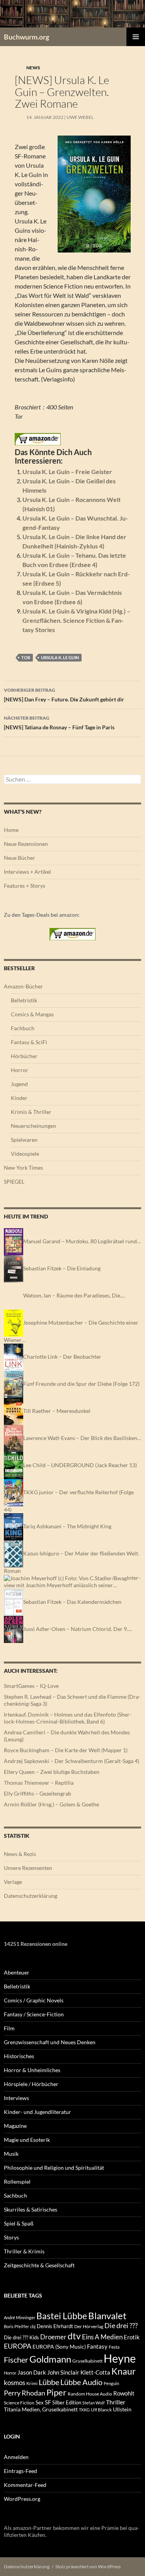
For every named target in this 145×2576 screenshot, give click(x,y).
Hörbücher (24, 1056)
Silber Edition (67, 2402)
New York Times (23, 1168)
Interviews (16, 2098)
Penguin (111, 2383)
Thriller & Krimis (24, 2251)
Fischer (16, 2359)
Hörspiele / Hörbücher (31, 2084)
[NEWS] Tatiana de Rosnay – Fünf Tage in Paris (59, 723)
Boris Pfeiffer (16, 2326)
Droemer (53, 2337)
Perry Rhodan (25, 2393)
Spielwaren (24, 1140)
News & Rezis (20, 1854)
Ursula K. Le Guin (60, 657)
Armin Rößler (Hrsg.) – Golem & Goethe (51, 1804)
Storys (11, 2237)
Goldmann (50, 2359)
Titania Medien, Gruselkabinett (41, 2409)
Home (11, 830)
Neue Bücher (20, 858)
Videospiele (25, 1154)
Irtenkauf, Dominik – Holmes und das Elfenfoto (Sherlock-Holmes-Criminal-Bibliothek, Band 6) (68, 1718)
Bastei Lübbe (62, 2316)
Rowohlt (124, 2393)
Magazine (15, 2126)
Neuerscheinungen (33, 1126)
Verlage (13, 1882)
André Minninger (20, 2317)
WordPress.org (22, 2499)
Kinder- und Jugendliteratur (38, 2112)
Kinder (19, 1098)
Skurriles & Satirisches (31, 2209)
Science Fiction (19, 2403)
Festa (114, 2347)
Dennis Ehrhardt (55, 2326)
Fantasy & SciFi (29, 1042)
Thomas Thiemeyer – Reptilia (39, 1783)
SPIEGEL (14, 1181)
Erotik (132, 2337)
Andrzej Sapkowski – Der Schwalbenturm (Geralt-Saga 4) (72, 1761)
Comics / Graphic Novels (34, 2000)
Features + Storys (25, 886)
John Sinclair (63, 2372)
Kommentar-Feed (25, 2485)
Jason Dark (32, 2372)
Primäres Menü (136, 37)
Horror (20, 1070)
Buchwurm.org (26, 37)
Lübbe (49, 2382)
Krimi (32, 2383)
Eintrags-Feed (20, 2471)
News (33, 68)
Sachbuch (15, 2195)
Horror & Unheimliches (32, 2070)
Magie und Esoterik (27, 2140)
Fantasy (97, 2346)
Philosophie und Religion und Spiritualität (54, 2168)
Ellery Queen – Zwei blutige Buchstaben (52, 1772)
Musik (11, 2154)
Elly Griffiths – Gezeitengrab (38, 1793)
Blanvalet (107, 2316)
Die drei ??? (121, 2326)
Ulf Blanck (101, 2410)
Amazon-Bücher (23, 986)
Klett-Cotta (95, 2372)
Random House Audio (90, 2394)
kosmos (14, 2383)
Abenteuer (17, 1972)
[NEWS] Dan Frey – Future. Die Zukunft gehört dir (64, 695)
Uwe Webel (80, 117)
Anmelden (16, 2457)
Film (9, 2028)
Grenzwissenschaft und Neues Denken (50, 2042)
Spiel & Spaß (19, 2223)
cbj (33, 2326)
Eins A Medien (102, 2337)
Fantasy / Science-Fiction (34, 2014)
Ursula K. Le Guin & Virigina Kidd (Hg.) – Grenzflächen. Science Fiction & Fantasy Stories (76, 620)
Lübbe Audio (81, 2382)
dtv (74, 2336)
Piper (56, 2392)
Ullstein (122, 2409)
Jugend (19, 1084)
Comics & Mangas (32, 1014)
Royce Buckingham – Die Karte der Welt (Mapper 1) (66, 1750)
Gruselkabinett (87, 2361)
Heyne (120, 2358)
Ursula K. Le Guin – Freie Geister (67, 472)
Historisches (19, 2056)
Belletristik (24, 1000)
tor (26, 657)
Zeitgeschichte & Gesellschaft (39, 2265)
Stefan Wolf (94, 2403)
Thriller (116, 2402)
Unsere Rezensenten (28, 1868)
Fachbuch (23, 1028)
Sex (40, 2402)
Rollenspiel (17, 2182)
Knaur (124, 2371)
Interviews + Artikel (27, 872)
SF (48, 2402)
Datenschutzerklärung (31, 1896)
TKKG (84, 2410)
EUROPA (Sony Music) (59, 2347)
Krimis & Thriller (31, 1112)
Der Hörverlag (89, 2326)
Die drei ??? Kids (21, 2337)
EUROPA (18, 2346)
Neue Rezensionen (26, 844)
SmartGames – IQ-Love (31, 1686)
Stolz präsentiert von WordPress (88, 2567)
